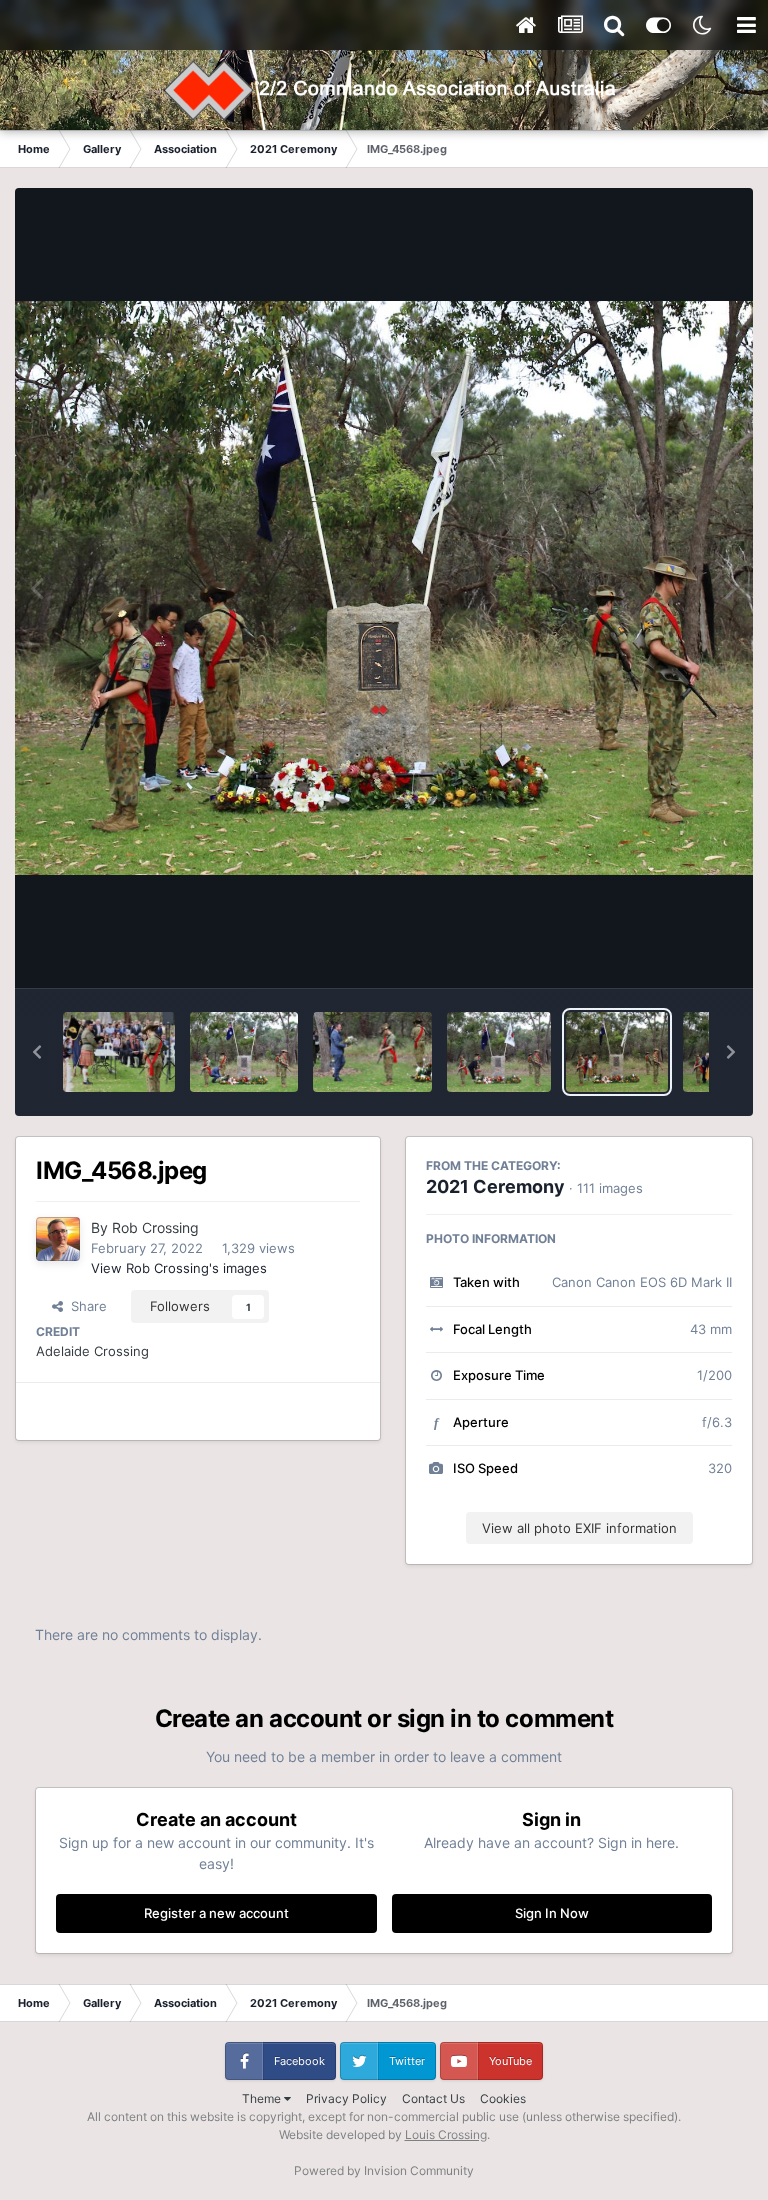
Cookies (503, 2098)
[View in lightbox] (384, 587)
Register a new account (216, 1913)
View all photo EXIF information (579, 1528)
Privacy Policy (346, 2098)
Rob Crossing (155, 1227)
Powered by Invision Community (384, 2170)
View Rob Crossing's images (179, 1268)
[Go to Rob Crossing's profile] (58, 1239)
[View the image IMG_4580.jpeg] (243, 1052)
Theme (263, 2098)
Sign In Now (552, 1913)
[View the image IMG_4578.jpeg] (372, 1052)
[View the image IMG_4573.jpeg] (499, 1052)
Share (85, 1306)
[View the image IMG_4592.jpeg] (119, 1052)
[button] (37, 1052)
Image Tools (671, 952)
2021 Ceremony (495, 1186)
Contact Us (433, 2098)
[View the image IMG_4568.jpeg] (617, 1052)
